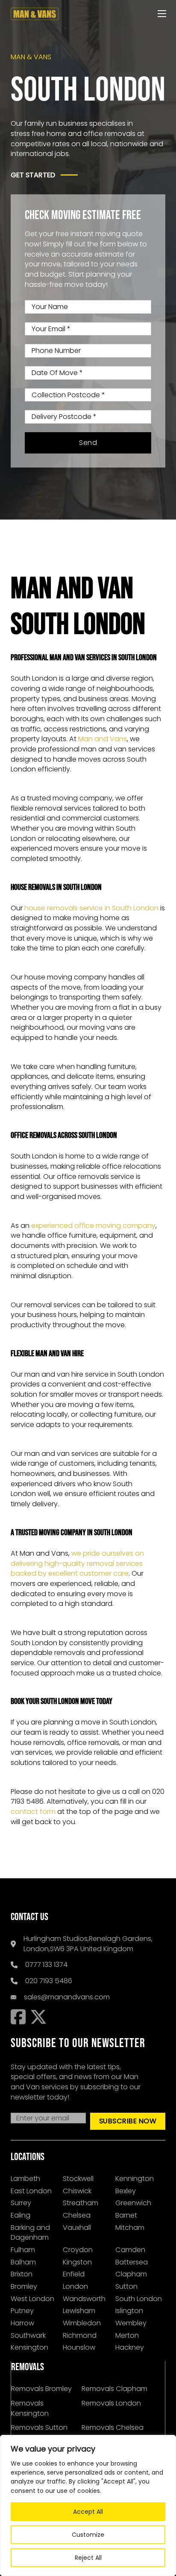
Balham (23, 2262)
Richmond (80, 2335)
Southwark (28, 2335)
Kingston (77, 2262)
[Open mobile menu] (162, 14)
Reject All (88, 2558)
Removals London (111, 2403)
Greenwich (133, 2203)
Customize (88, 2535)
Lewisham (79, 2311)
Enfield (74, 2274)
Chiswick (77, 2191)
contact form (33, 1812)
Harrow (22, 2323)
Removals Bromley (41, 2389)
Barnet (126, 2215)
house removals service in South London (91, 908)
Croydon (78, 2250)
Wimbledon (82, 2323)
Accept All (88, 2512)
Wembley (131, 2323)
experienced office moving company (93, 1226)
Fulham (23, 2250)
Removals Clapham (114, 2389)
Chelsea (77, 2215)
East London (31, 2191)
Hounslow (79, 2347)
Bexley (126, 2191)
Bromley (24, 2286)
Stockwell (78, 2179)
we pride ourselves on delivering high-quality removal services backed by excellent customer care (77, 1563)
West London (32, 2299)
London (75, 2286)
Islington (129, 2311)
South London (139, 2299)
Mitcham (130, 2228)
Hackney (130, 2347)
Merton (127, 2335)
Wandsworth (84, 2299)
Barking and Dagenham (30, 2233)
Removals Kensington (30, 2408)
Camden (130, 2250)
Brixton (22, 2274)
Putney (22, 2311)
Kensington (29, 2347)
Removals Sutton (39, 2427)
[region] (88, 2505)
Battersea (132, 2262)
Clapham (131, 2274)
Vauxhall (77, 2228)
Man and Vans (103, 739)
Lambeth (25, 2179)
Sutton (126, 2286)
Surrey (21, 2203)
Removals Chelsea (113, 2427)
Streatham (81, 2203)
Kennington (135, 2179)
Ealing (21, 2215)
